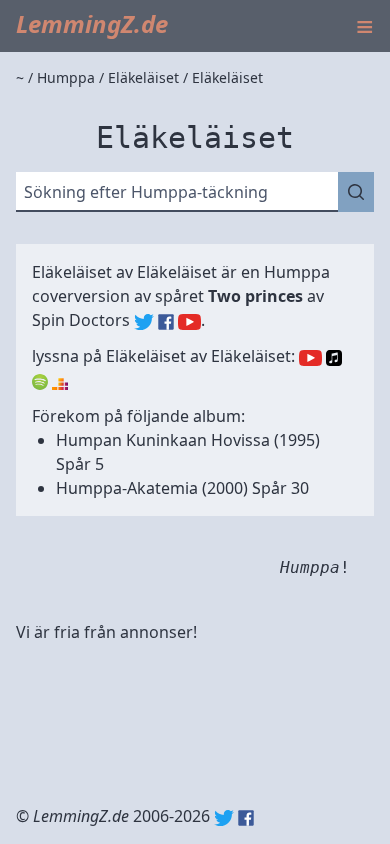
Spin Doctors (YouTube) (189, 322)
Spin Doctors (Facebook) (166, 322)
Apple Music (334, 358)
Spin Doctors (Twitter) (144, 322)
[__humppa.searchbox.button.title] (356, 192)
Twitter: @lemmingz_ (224, 818)
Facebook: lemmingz (246, 818)
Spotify (40, 382)
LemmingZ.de (92, 23)
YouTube (310, 358)
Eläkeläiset (177, 272)
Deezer (60, 382)
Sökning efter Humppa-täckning (146, 192)
